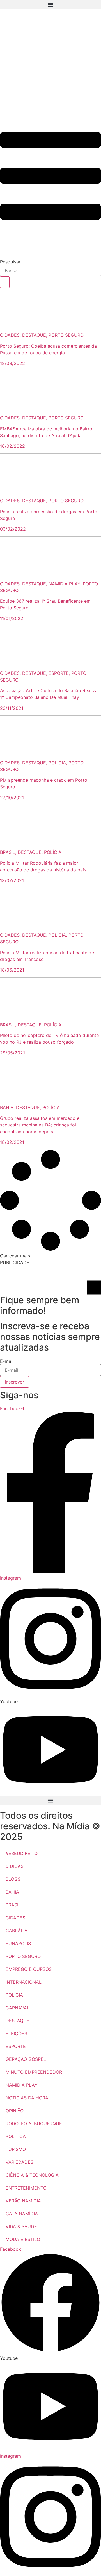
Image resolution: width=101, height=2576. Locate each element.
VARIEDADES (19, 2162)
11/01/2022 (12, 618)
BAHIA (12, 1892)
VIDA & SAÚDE (21, 2226)
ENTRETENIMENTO (26, 2188)
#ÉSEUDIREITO (22, 1853)
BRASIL (13, 1905)
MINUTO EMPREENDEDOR (34, 2072)
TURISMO (16, 2149)
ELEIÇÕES (16, 2033)
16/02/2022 (12, 446)
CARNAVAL (18, 2008)
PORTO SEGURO (23, 1956)
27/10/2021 (12, 798)
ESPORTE (16, 2046)
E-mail (7, 1361)
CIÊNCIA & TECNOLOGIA (32, 2175)
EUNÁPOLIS (18, 1943)
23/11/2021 (12, 708)
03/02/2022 (13, 529)
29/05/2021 (12, 1053)
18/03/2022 (12, 363)
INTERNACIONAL (24, 1982)
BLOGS (13, 1879)
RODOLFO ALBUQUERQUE (34, 2124)
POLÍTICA (16, 2136)
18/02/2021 (12, 1142)
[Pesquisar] (5, 282)
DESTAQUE (18, 2021)
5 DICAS (15, 1866)
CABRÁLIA (17, 1931)
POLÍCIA (14, 1995)
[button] (50, 5)
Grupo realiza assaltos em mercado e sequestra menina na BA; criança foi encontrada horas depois (40, 1125)
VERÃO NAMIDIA (23, 2201)
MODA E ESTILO (23, 2239)
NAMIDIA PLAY (22, 2085)
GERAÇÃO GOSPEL (26, 2059)
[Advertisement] (50, 65)
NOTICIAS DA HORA (27, 2098)
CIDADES (15, 1918)
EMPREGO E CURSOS (29, 1969)
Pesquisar (10, 262)
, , (42, 335)
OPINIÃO (15, 2111)
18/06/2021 (12, 970)
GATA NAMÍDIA (22, 2214)
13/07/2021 (12, 880)
